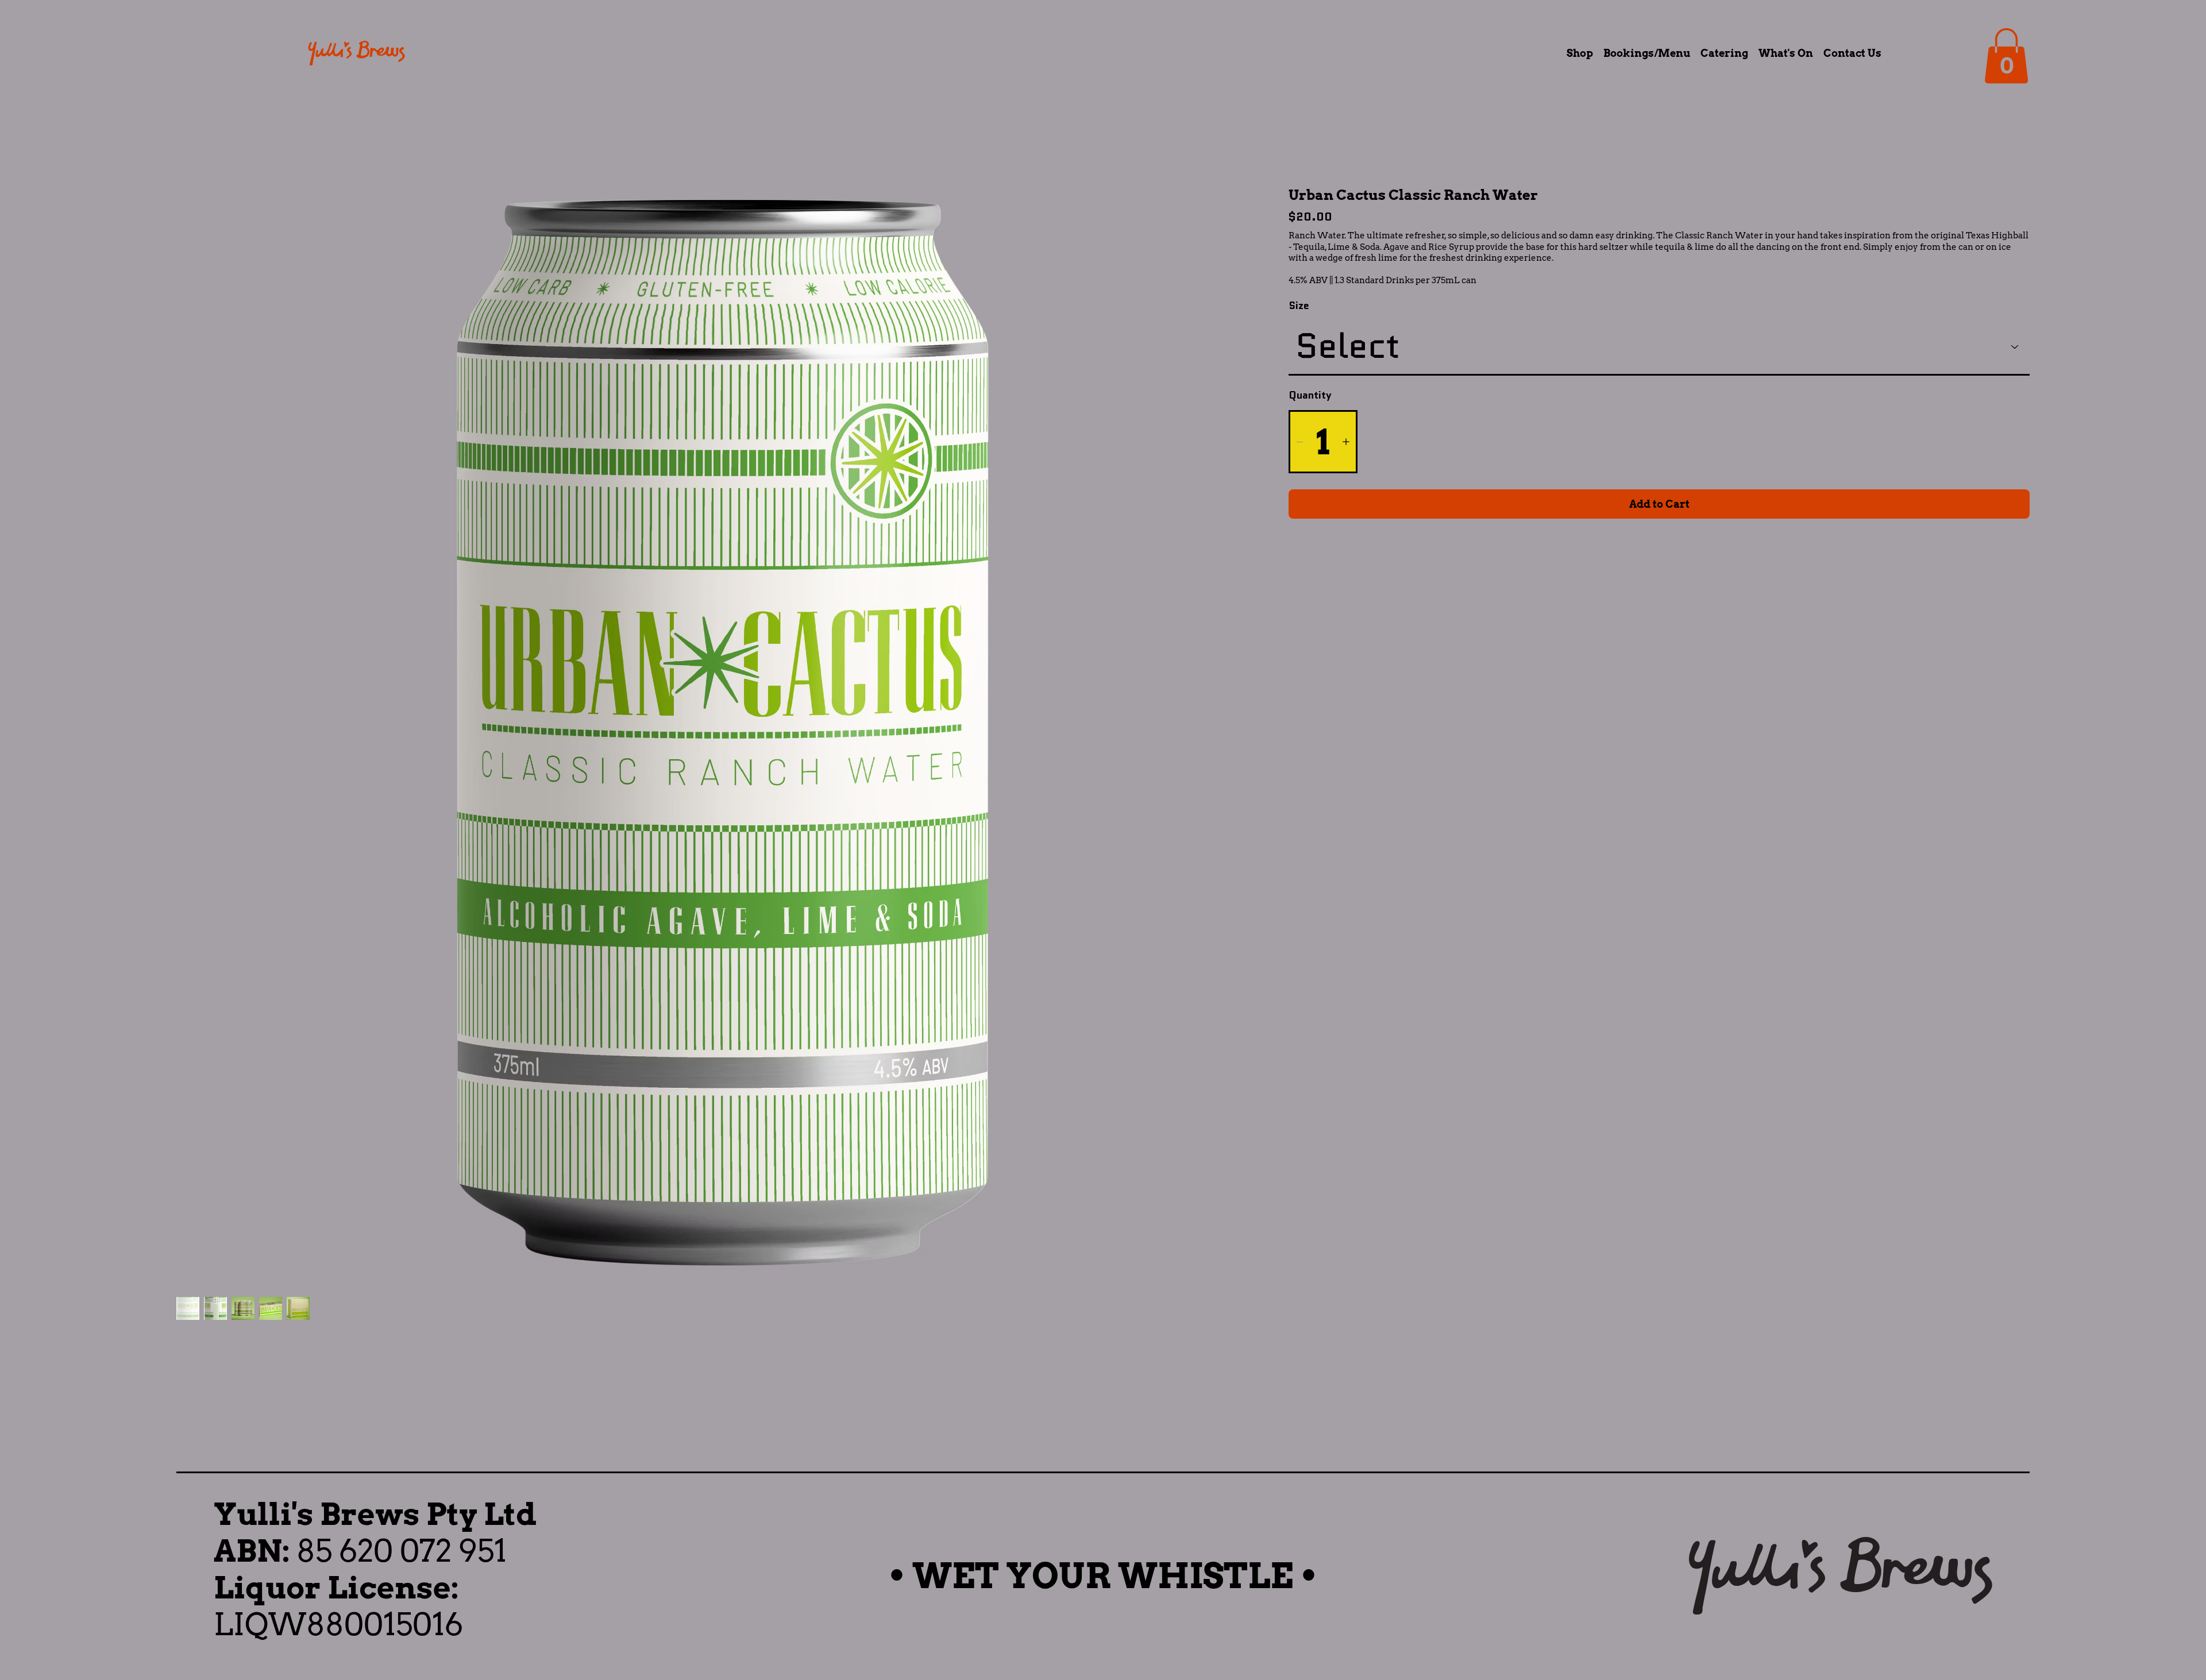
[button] (2006, 56)
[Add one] (1346, 442)
